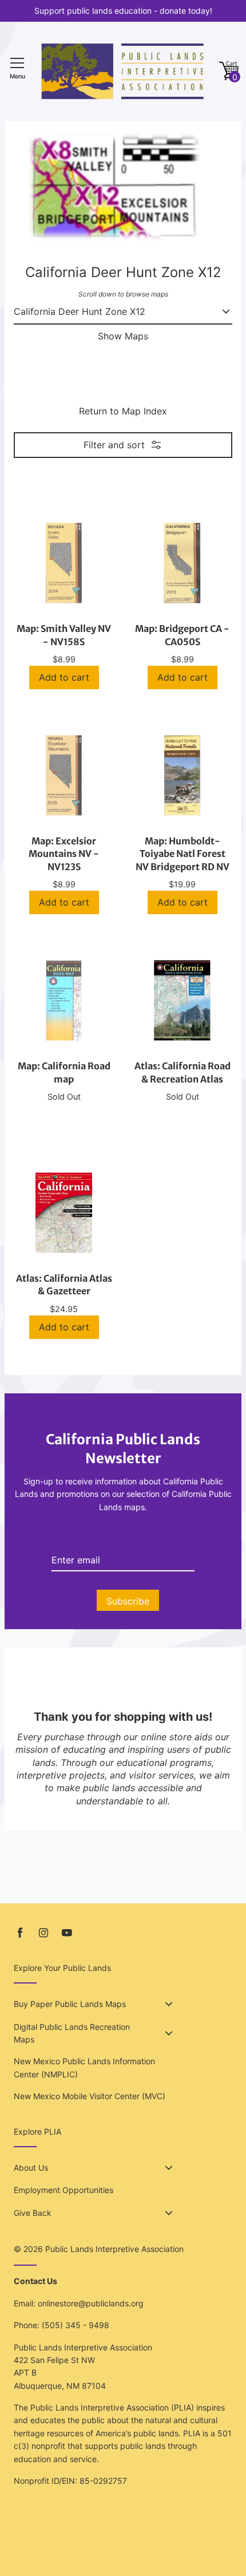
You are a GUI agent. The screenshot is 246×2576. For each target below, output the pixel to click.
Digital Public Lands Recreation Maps (72, 2033)
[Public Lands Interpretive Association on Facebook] (20, 1933)
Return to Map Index (123, 411)
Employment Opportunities (64, 2190)
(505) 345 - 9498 (76, 2325)
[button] (229, 71)
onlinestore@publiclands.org (91, 2303)
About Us (31, 2168)
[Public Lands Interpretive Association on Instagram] (43, 1933)
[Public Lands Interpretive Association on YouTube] (67, 1933)
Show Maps (123, 336)
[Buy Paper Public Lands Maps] (169, 2004)
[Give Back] (169, 2213)
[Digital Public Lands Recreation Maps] (169, 2033)
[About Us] (169, 2168)
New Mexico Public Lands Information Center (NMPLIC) (84, 2067)
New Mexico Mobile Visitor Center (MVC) (90, 2096)
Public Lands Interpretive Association (114, 2249)
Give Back (33, 2213)
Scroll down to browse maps (123, 294)
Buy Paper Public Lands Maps (70, 2004)
